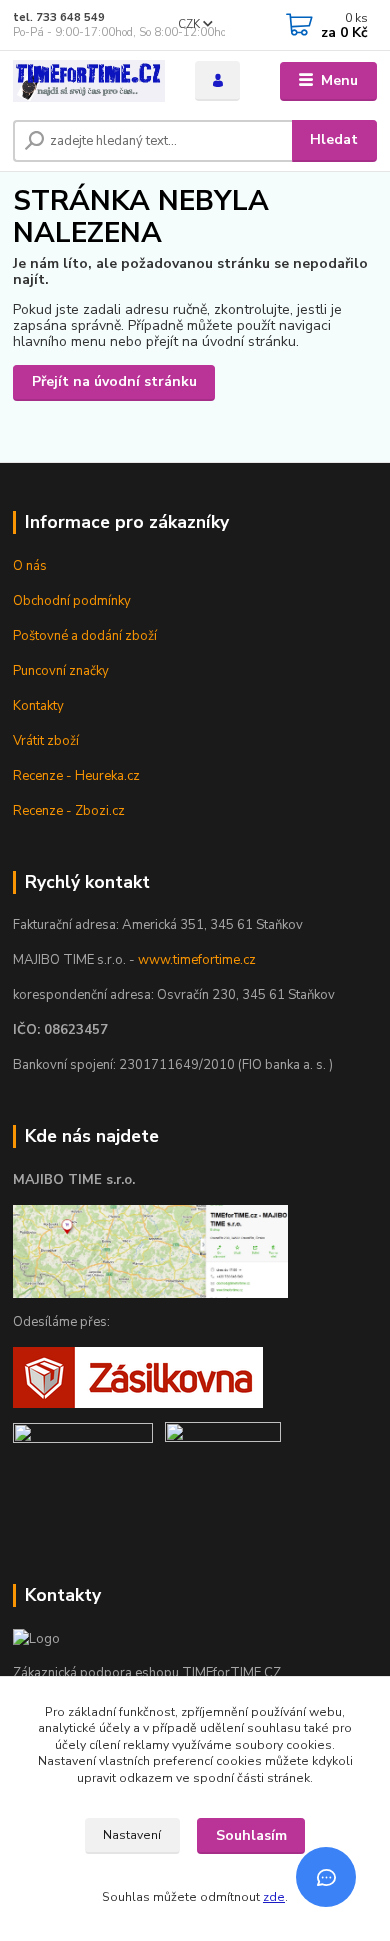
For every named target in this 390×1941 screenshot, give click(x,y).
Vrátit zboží (46, 741)
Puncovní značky (61, 671)
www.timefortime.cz (197, 960)
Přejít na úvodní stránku (114, 381)
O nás (30, 566)
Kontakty (38, 706)
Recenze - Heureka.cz (76, 776)
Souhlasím (251, 1835)
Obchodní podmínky (72, 601)
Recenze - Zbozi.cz (69, 811)
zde (274, 1897)
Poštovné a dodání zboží (85, 636)
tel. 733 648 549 (59, 17)
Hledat (334, 139)
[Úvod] (89, 81)
